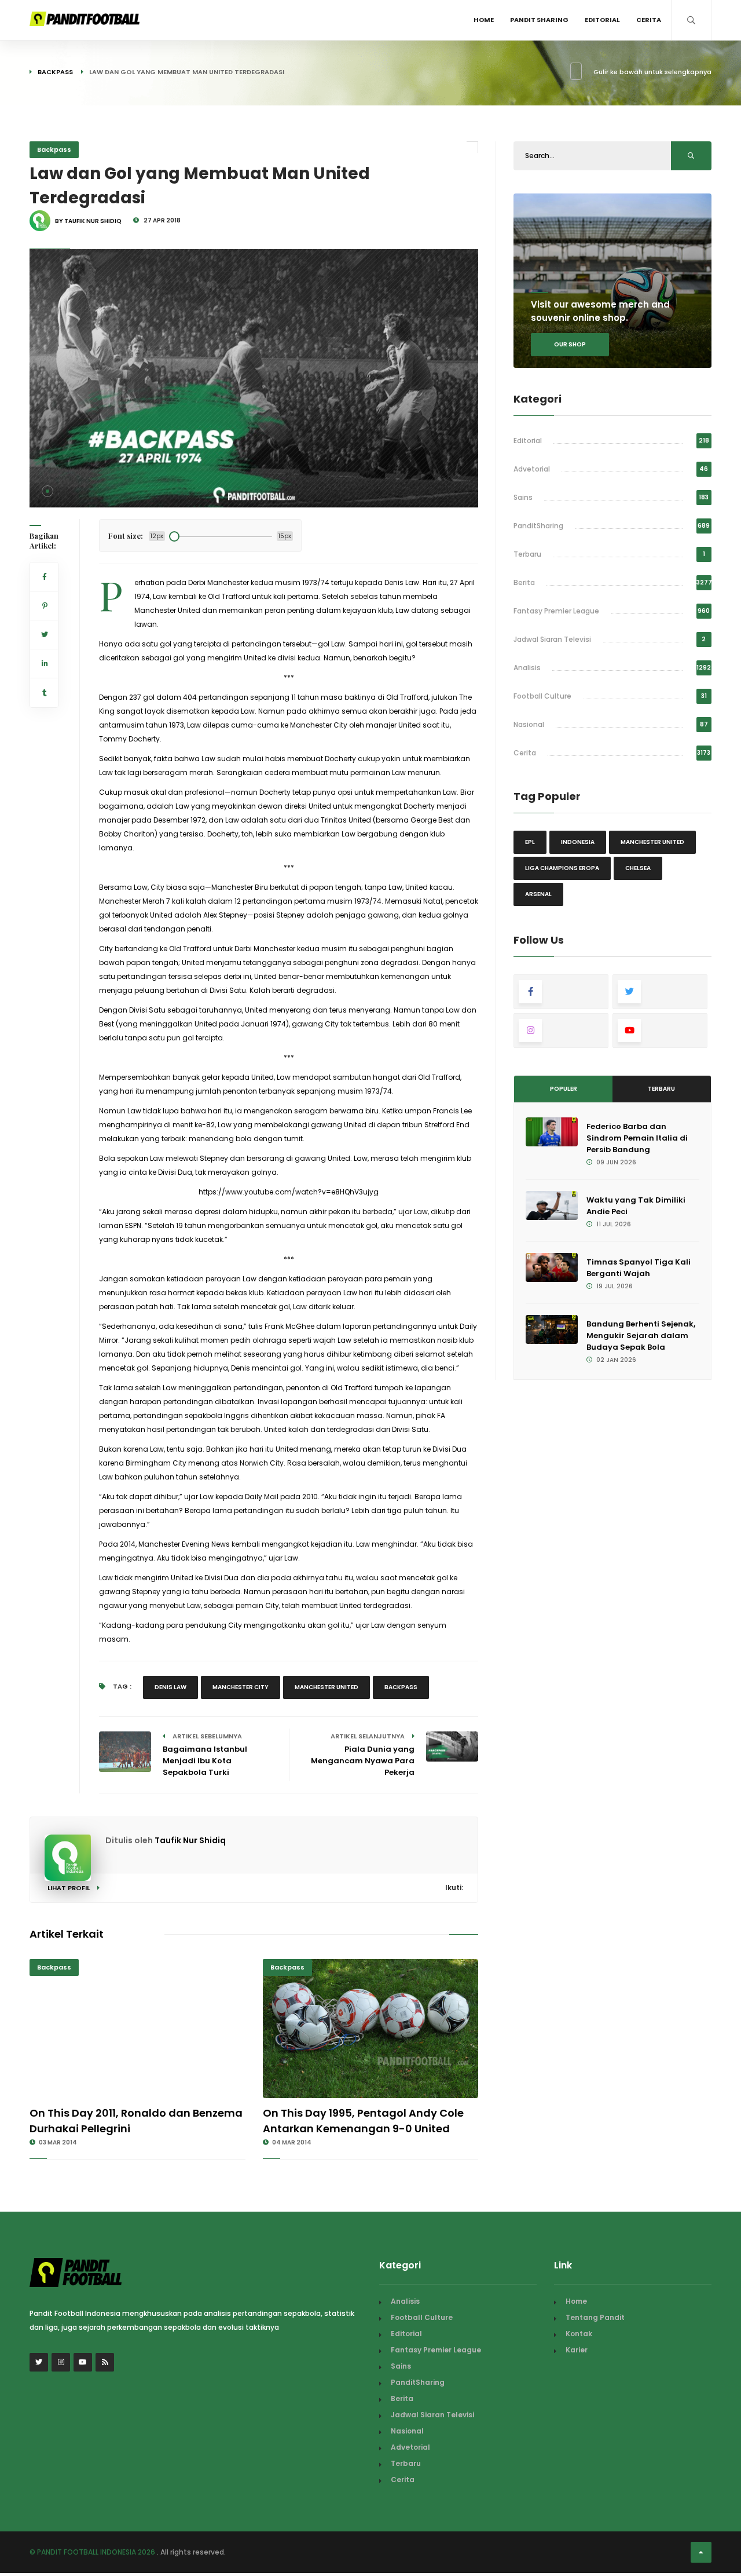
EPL (530, 842)
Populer (564, 1089)
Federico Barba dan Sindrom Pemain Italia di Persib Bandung (637, 1138)
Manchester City (241, 1687)
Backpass (55, 72)
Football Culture (542, 696)
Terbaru (527, 554)
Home (484, 20)
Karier (577, 2350)
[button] (47, 491)
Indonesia (578, 842)
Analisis (527, 668)
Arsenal (538, 894)
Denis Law (170, 1687)
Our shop (570, 344)
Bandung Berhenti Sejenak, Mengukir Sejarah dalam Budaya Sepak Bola (641, 1335)
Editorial (602, 20)
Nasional (529, 724)
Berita (524, 582)
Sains (523, 497)
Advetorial (532, 469)
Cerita (649, 20)
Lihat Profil (69, 1888)
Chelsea (638, 868)
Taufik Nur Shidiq (190, 1840)
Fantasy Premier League (556, 611)
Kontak (579, 2334)
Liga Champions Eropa (562, 868)
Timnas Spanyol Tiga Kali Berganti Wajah (639, 1268)
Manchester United (327, 1687)
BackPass (401, 1687)
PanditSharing (538, 526)
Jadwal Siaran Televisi (552, 639)
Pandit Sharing (539, 20)
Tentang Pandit (595, 2317)
